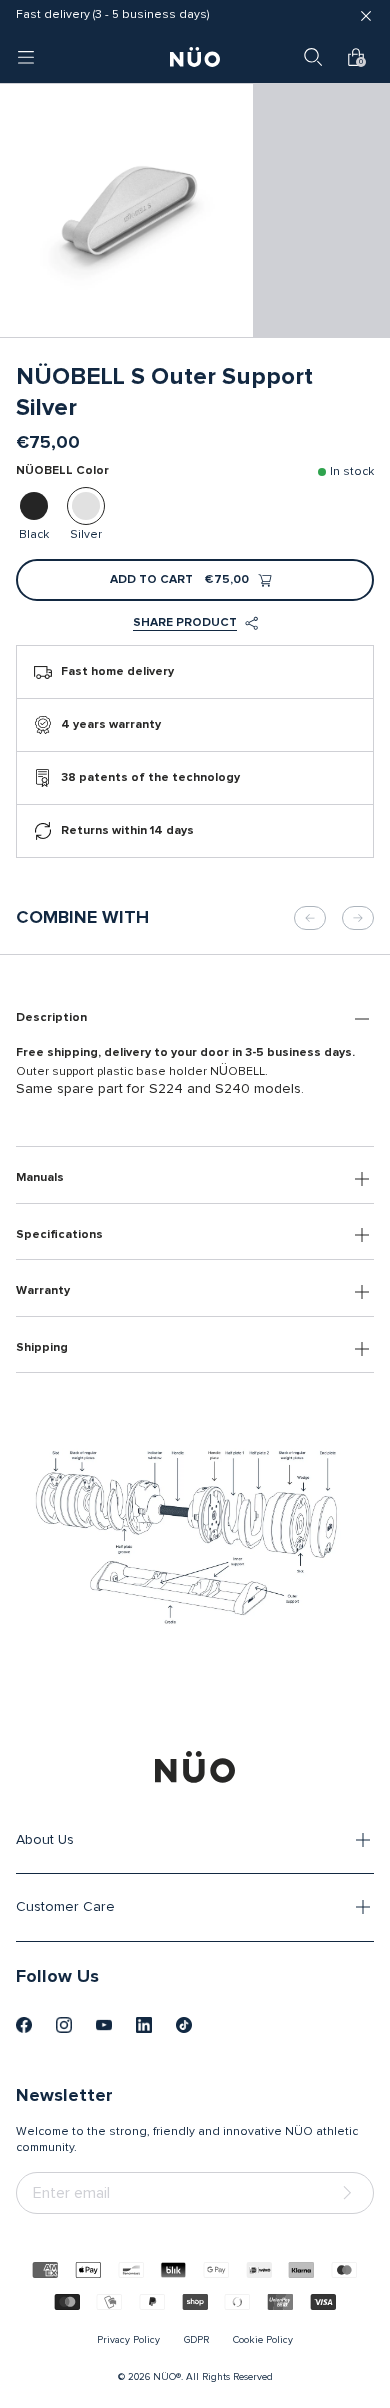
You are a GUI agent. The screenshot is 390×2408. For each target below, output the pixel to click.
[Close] (366, 16)
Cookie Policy (263, 2340)
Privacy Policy (128, 2340)
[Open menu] (26, 57)
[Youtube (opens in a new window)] (104, 2025)
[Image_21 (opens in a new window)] (184, 2025)
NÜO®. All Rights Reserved (213, 2377)
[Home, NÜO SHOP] (195, 57)
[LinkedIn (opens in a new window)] (144, 2025)
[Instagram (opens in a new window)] (64, 2025)
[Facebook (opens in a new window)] (24, 2025)
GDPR (196, 2340)
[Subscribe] (351, 2193)
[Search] (313, 57)
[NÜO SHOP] (195, 1767)
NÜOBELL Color (62, 471)
